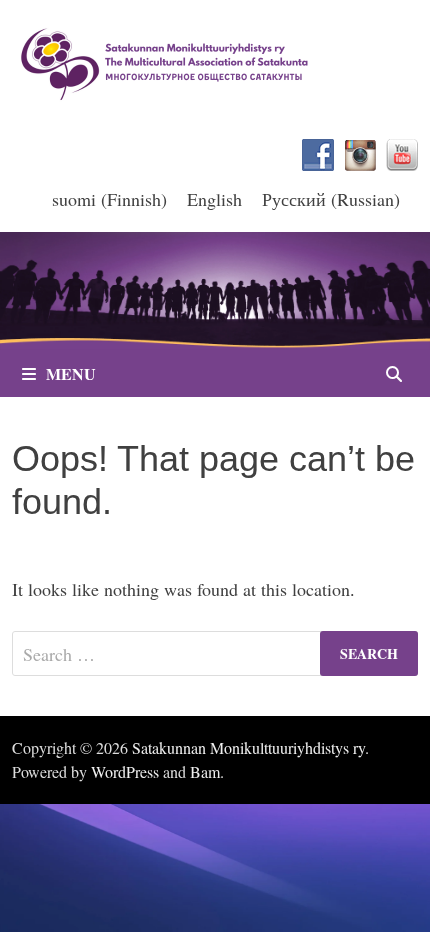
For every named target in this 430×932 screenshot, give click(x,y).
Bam (205, 771)
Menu (71, 373)
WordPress (125, 771)
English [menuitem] (214, 199)
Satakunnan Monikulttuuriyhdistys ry (248, 747)
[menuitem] (109, 198)
